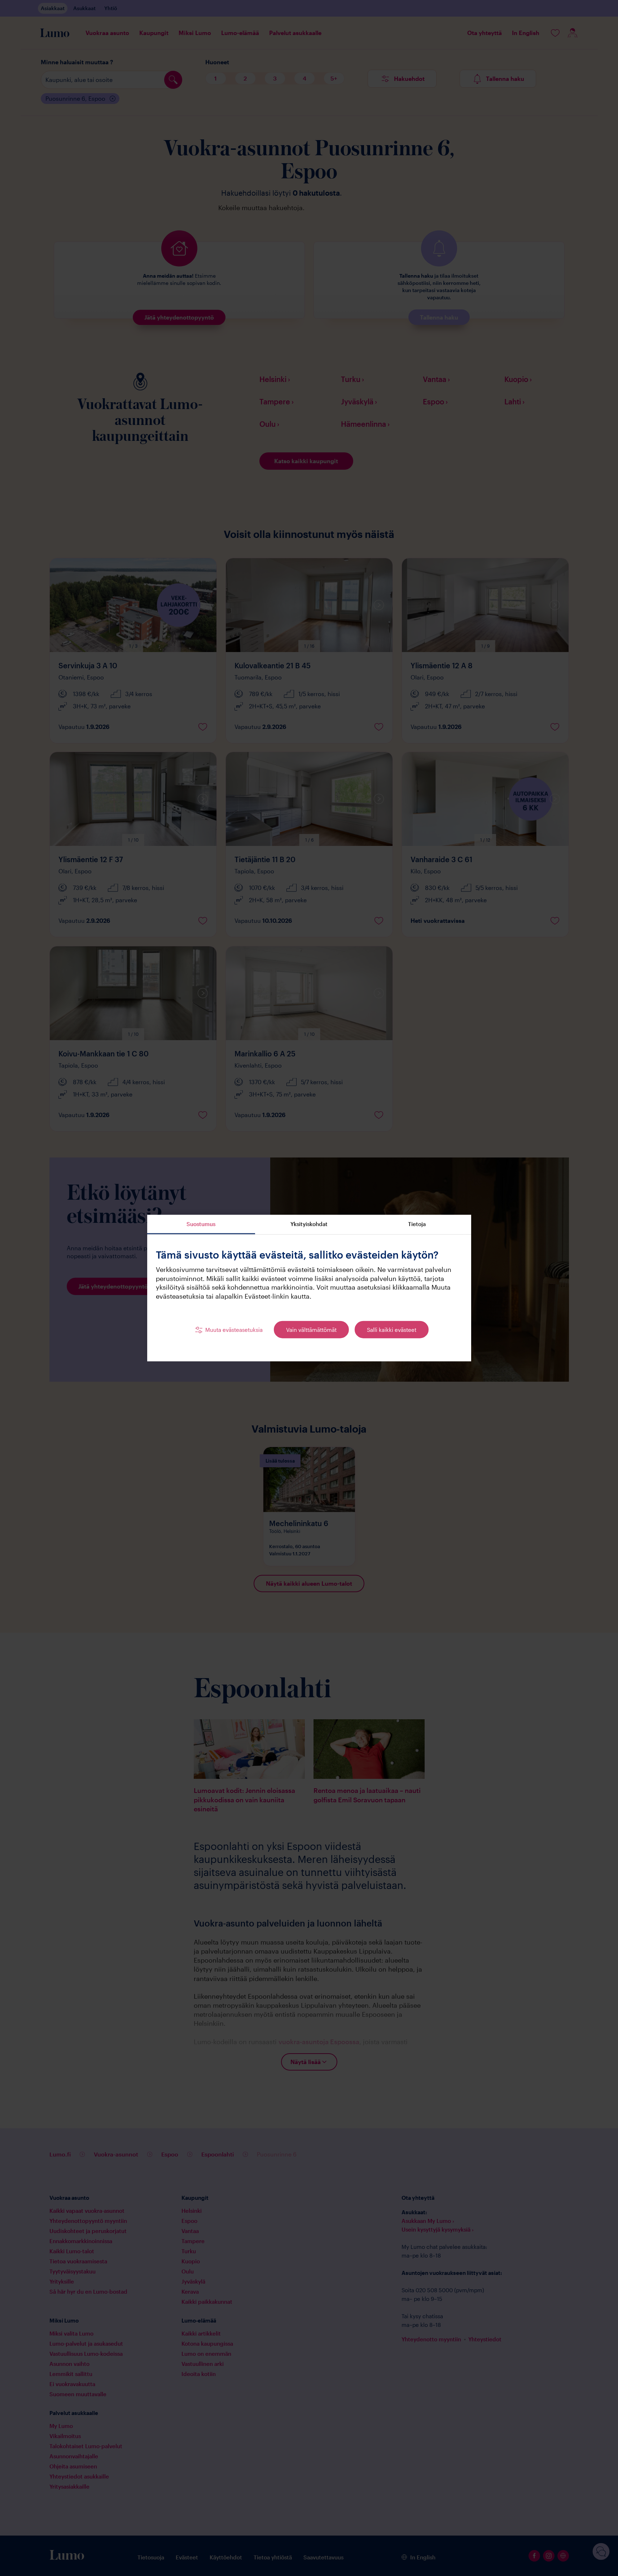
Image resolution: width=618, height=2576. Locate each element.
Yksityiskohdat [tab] (309, 1224)
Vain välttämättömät (311, 1329)
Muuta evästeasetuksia (234, 1329)
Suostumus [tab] (201, 1224)
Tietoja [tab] (417, 1224)
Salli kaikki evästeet (392, 1329)
